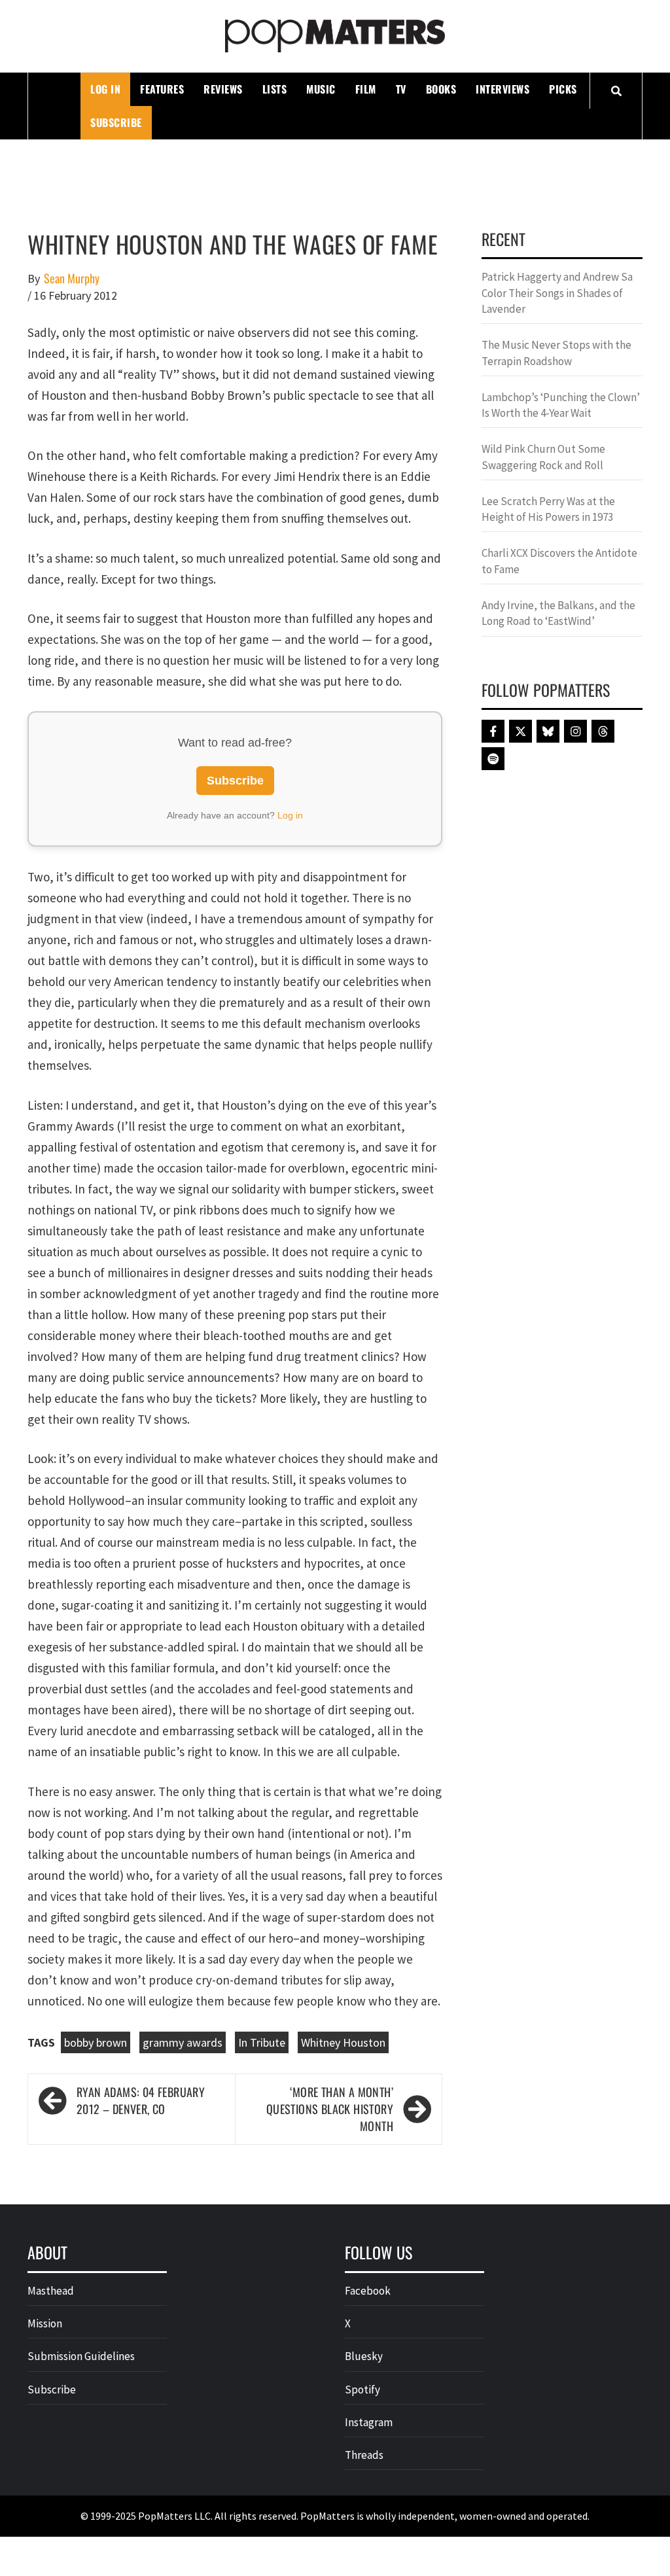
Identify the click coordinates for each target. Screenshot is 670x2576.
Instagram (369, 2422)
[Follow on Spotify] (493, 759)
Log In (105, 89)
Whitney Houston (343, 2042)
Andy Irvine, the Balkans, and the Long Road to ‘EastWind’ (558, 613)
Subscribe (116, 122)
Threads (364, 2455)
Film (366, 89)
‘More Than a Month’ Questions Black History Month (330, 2109)
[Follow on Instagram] (575, 731)
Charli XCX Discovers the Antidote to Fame (559, 561)
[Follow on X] (520, 731)
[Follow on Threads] (603, 731)
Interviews (502, 89)
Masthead (51, 2291)
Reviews (223, 89)
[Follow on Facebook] (493, 731)
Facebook (368, 2291)
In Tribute (262, 2042)
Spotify (362, 2390)
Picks (563, 89)
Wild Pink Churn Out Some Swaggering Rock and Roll (543, 457)
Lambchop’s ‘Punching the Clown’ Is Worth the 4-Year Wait (561, 405)
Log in (290, 815)
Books (441, 89)
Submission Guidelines (81, 2356)
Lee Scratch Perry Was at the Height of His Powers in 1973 (548, 509)
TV (401, 89)
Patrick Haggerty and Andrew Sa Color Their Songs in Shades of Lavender (557, 293)
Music (321, 89)
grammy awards (183, 2042)
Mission (45, 2323)
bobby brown (96, 2042)
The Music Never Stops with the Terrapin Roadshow (556, 353)
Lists (275, 89)
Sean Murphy (72, 278)
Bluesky (364, 2356)
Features (162, 89)
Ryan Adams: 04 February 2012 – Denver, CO (141, 2101)
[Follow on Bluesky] (548, 731)
